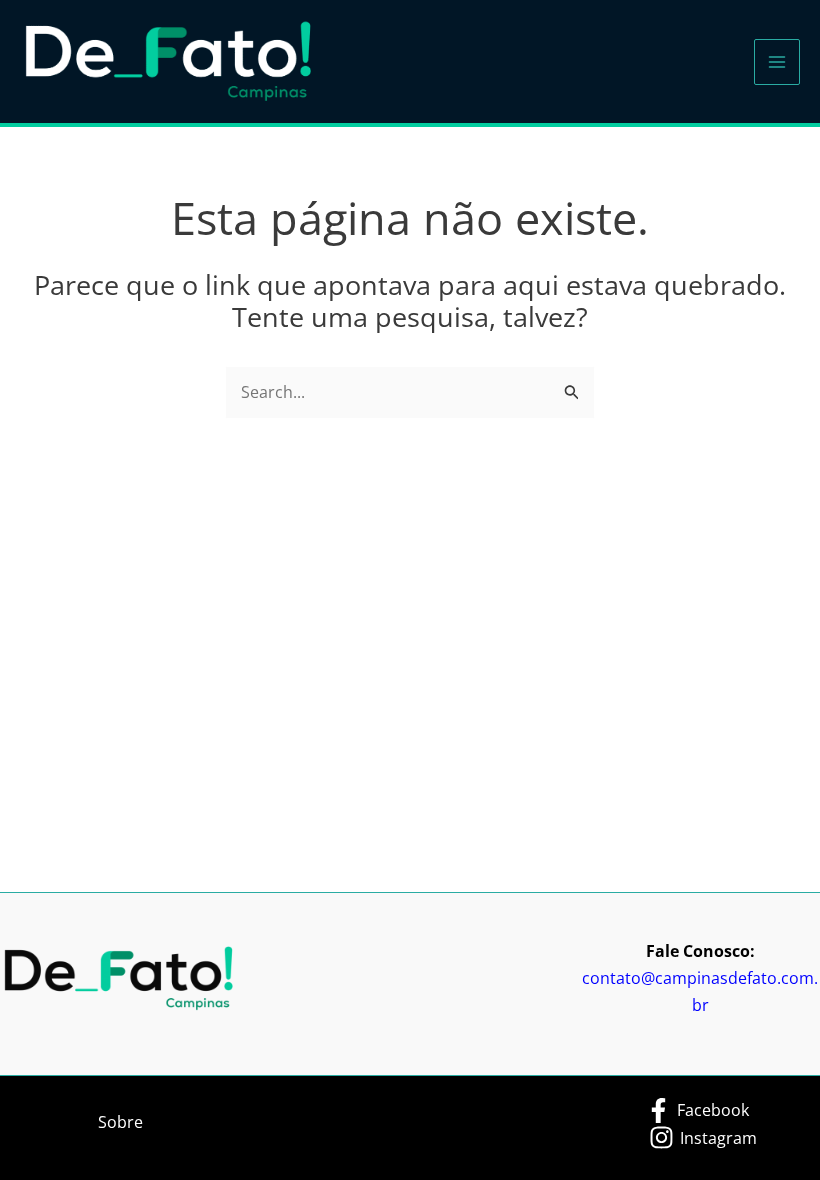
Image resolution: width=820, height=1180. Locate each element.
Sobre (120, 1122)
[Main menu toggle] (777, 62)
